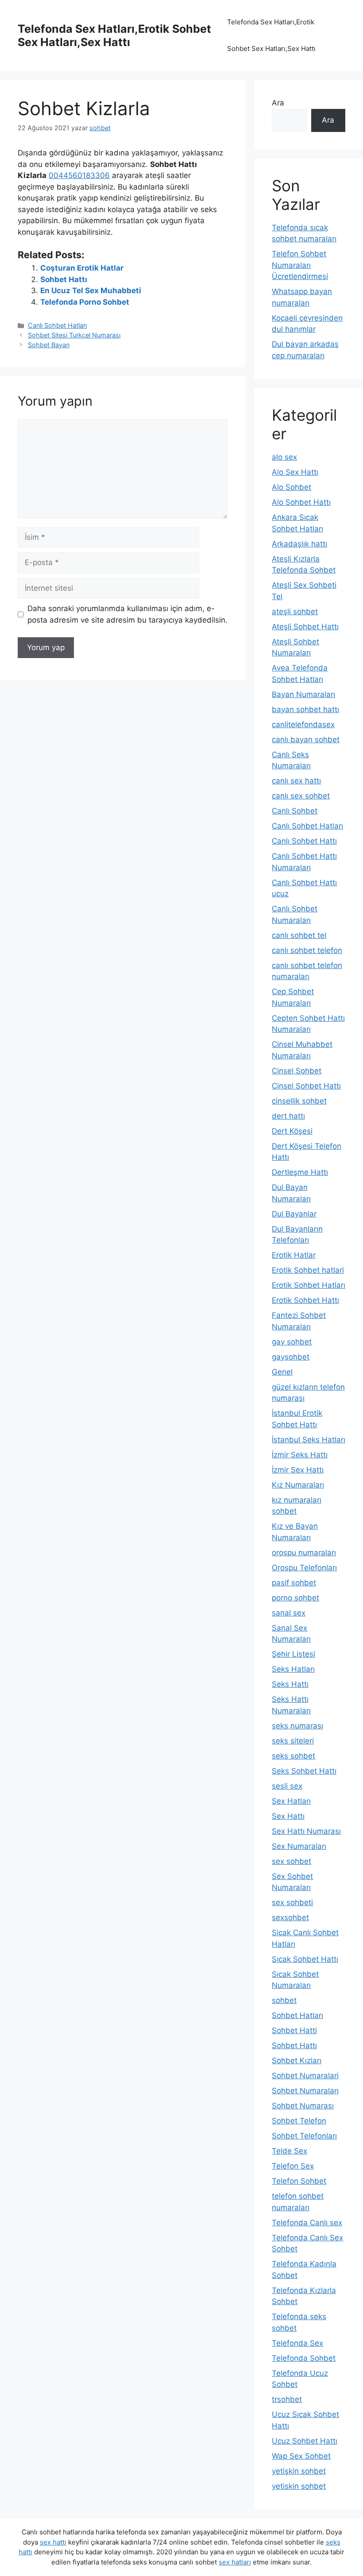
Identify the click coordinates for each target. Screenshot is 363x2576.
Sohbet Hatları (297, 2015)
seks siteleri (293, 1741)
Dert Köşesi (292, 1131)
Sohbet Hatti (294, 2030)
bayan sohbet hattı (305, 709)
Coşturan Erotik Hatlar (82, 268)
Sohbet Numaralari (305, 2076)
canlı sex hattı (296, 781)
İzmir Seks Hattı (300, 1455)
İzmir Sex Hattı (298, 1470)
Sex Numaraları (299, 1846)
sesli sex (287, 1786)
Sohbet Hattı (64, 279)
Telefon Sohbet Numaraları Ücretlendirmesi (300, 265)
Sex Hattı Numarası (306, 1831)
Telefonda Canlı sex (307, 2223)
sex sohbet (292, 1861)
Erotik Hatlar (294, 1255)
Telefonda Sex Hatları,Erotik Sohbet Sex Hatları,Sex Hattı (114, 35)
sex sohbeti (292, 1902)
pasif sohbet (294, 1583)
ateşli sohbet (295, 612)
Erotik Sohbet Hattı (305, 1300)
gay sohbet (292, 1342)
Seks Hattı (290, 1684)
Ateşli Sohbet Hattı (305, 627)
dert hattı (288, 1116)
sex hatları (235, 2562)
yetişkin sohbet (299, 2471)
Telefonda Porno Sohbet (85, 302)
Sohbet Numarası (303, 2106)
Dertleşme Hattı (300, 1172)
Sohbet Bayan (49, 345)
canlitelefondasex (303, 724)
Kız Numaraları (298, 1485)
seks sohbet (293, 1756)
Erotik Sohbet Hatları (309, 1285)
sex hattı (53, 2542)
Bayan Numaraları (303, 694)
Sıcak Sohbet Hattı (305, 1959)
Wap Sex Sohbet (301, 2456)
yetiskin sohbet (299, 2486)
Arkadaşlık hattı (299, 544)
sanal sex (289, 1613)
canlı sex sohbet (301, 796)
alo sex (284, 457)
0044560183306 (79, 175)
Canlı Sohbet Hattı (304, 841)
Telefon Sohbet (299, 2181)
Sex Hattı (288, 1816)
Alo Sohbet (292, 487)
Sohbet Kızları (297, 2061)
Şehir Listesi (293, 1654)
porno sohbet (295, 1598)
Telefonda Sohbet (304, 2358)
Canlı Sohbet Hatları (57, 325)
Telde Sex (290, 2151)
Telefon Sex (293, 2166)
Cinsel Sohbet (297, 1071)
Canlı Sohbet (295, 811)
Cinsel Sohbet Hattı (306, 1086)
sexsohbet (290, 1917)
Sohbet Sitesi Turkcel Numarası (74, 335)
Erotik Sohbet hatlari (308, 1270)
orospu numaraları (304, 1553)
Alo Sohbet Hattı (301, 502)
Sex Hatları (291, 1801)
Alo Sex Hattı (295, 472)
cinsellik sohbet (299, 1101)
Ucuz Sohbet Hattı (305, 2441)
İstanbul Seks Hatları (309, 1440)
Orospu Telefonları (304, 1568)
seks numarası (297, 1726)
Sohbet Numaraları (305, 2091)
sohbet (284, 2000)
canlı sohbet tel (299, 935)
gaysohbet (291, 1357)
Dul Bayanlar (294, 1214)
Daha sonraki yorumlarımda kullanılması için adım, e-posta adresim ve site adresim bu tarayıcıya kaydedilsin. (127, 614)
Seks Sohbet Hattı (304, 1771)
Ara (278, 103)
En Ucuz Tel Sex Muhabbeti (91, 291)
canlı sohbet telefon (307, 950)
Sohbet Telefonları (304, 2136)
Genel (282, 1372)
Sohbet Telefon (299, 2121)
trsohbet (287, 2399)
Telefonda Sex (297, 2343)
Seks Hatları (293, 1669)
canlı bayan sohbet (306, 740)
